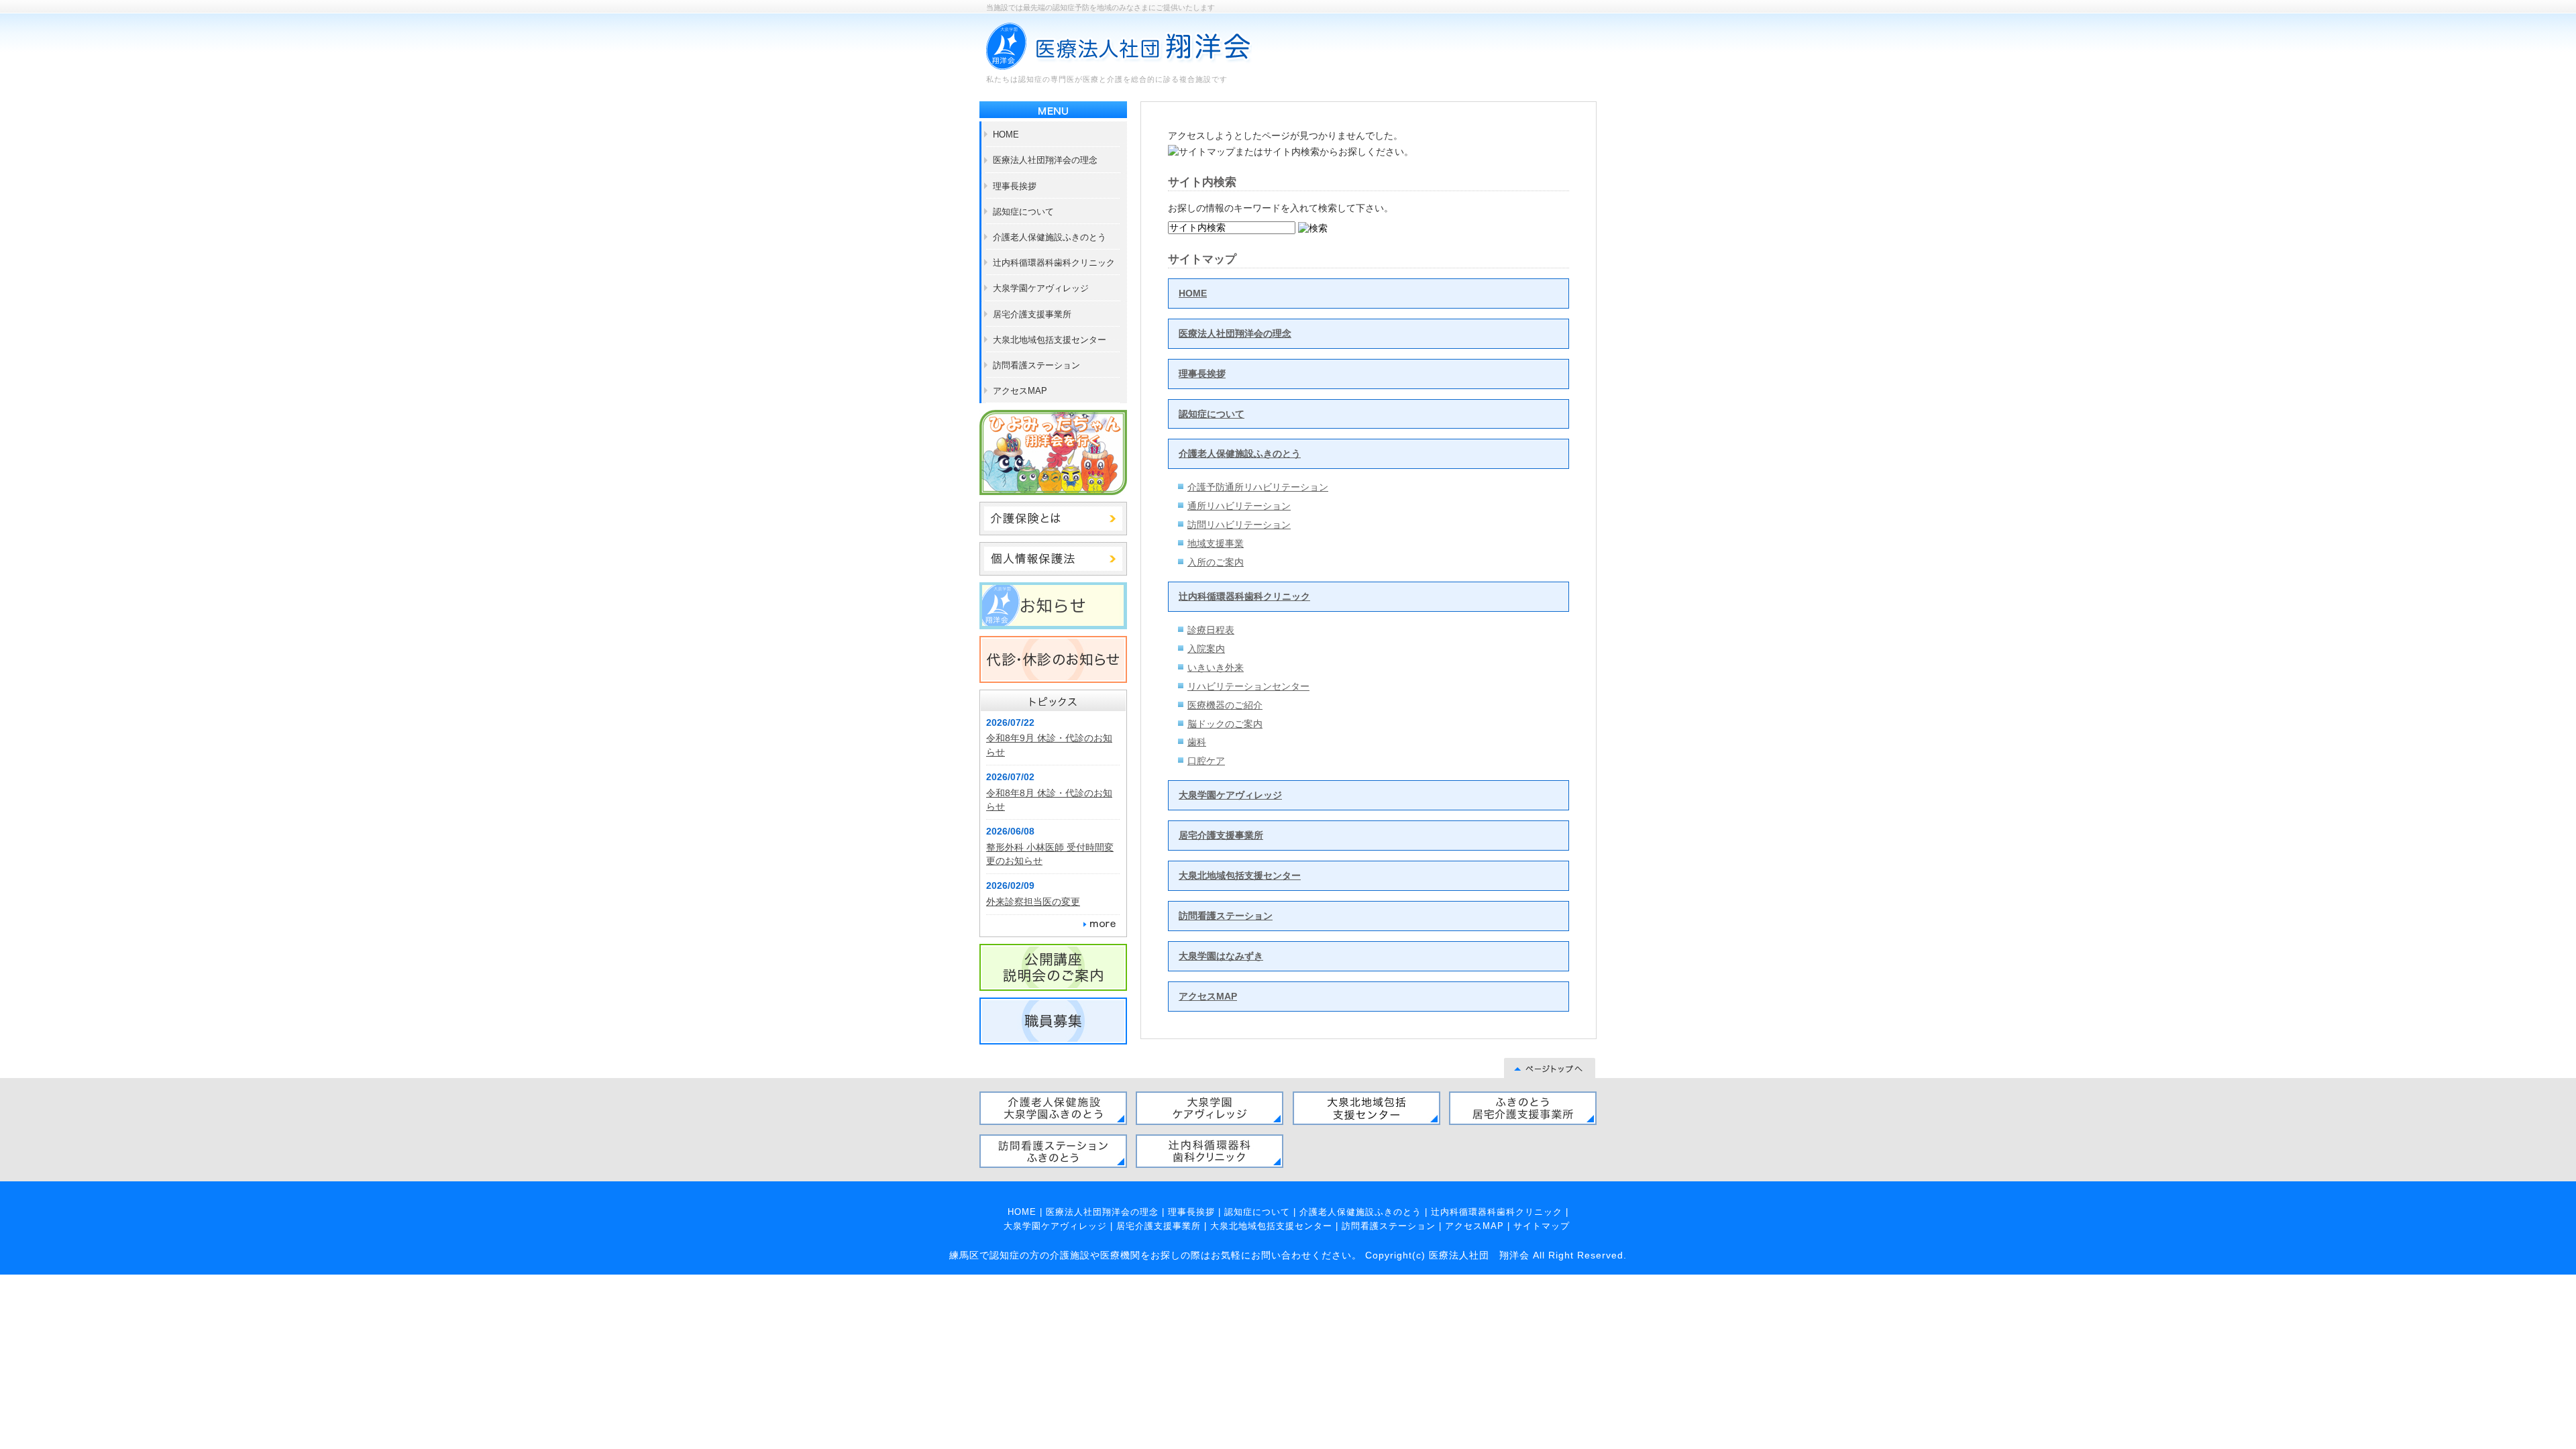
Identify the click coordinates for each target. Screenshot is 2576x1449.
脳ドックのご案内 (1225, 724)
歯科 (1197, 742)
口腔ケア (1206, 761)
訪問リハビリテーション (1239, 525)
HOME (1193, 293)
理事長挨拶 (1202, 374)
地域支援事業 (1216, 543)
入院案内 (1206, 649)
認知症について (1212, 414)
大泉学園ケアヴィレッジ (1230, 795)
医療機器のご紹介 (1225, 705)
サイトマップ (1542, 1226)
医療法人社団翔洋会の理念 (1235, 333)
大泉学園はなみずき (1221, 956)
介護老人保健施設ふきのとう (1240, 453)
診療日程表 (1211, 630)
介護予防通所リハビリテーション (1258, 487)
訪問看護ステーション (1226, 916)
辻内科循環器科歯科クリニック (1244, 596)
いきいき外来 (1216, 667)
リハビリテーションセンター (1248, 686)
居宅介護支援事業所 (1221, 835)
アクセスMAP (1208, 996)
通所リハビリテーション (1239, 506)
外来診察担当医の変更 (1033, 902)
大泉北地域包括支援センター (1240, 875)
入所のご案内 (1216, 562)
